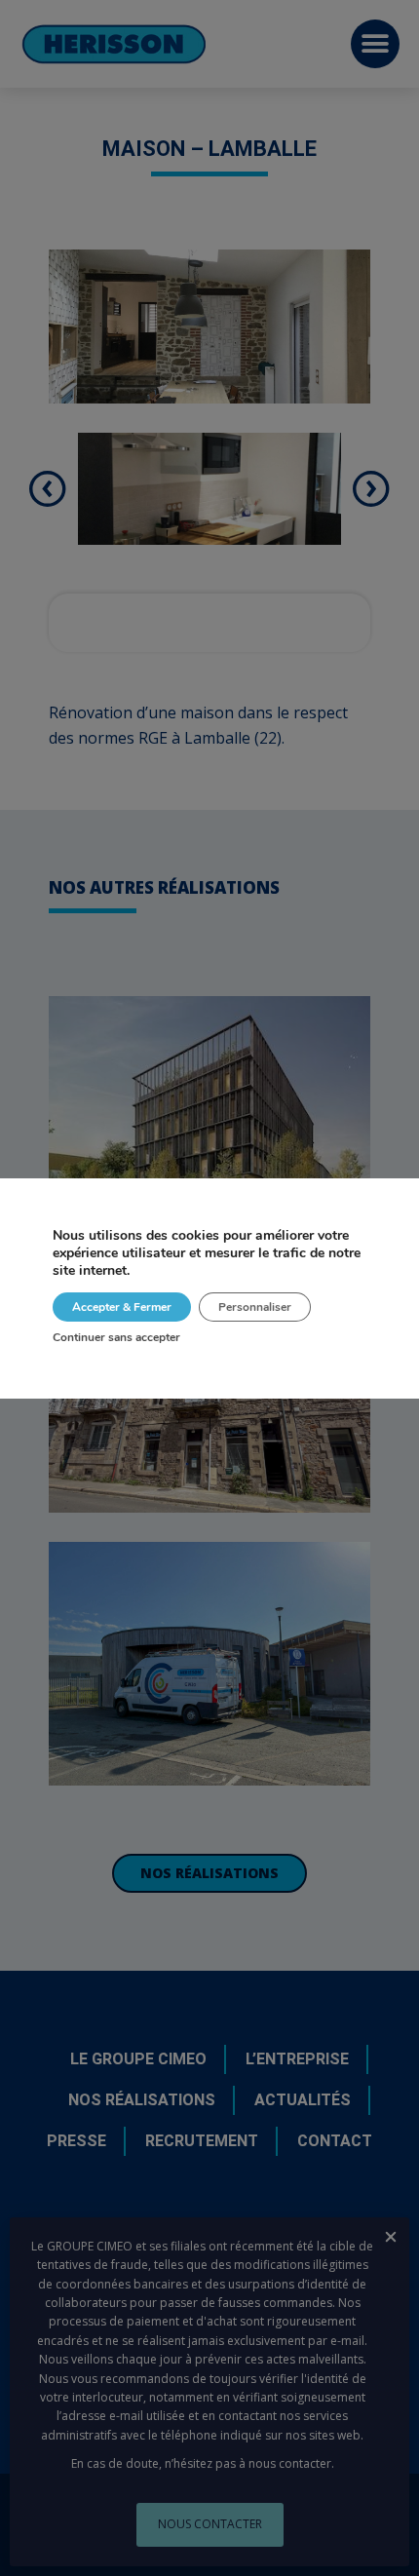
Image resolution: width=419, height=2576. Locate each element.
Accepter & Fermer (122, 1307)
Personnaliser (255, 1307)
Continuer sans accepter (116, 1337)
